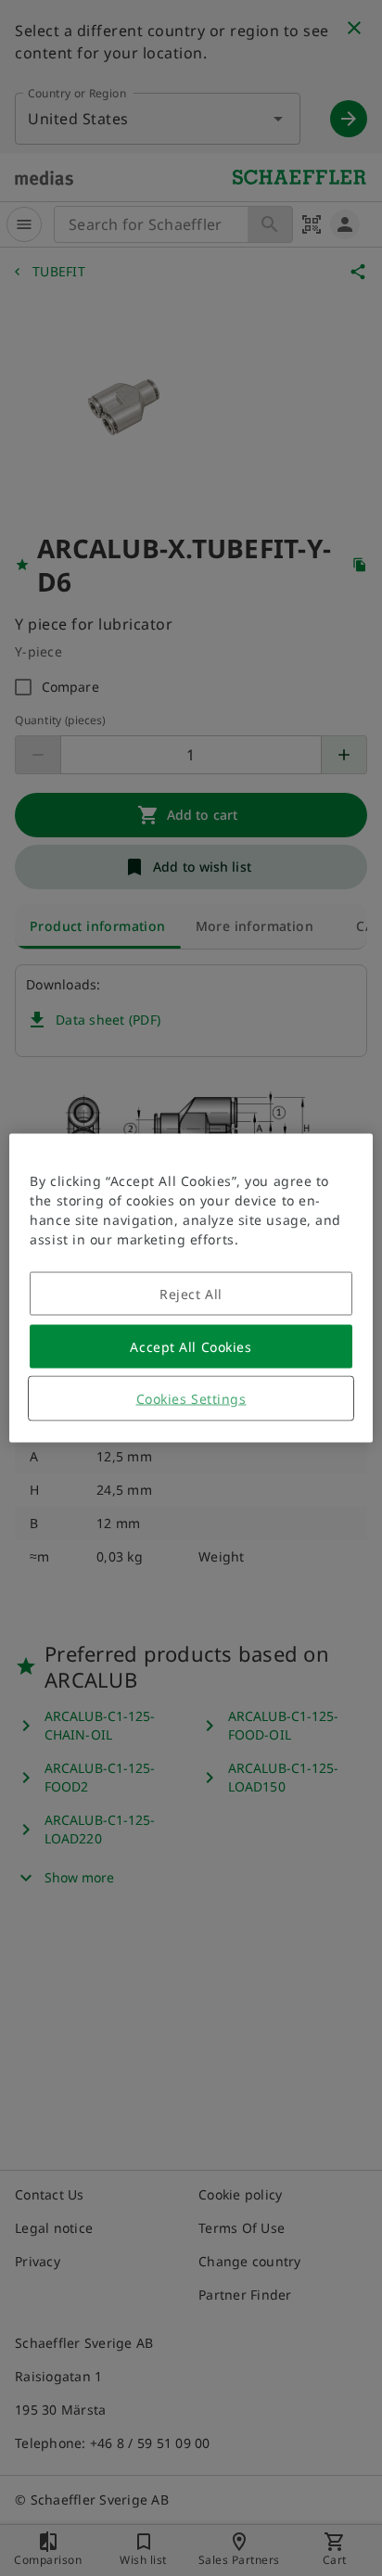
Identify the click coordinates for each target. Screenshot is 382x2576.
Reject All (191, 1294)
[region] (191, 1288)
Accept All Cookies (191, 1347)
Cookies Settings (191, 1399)
